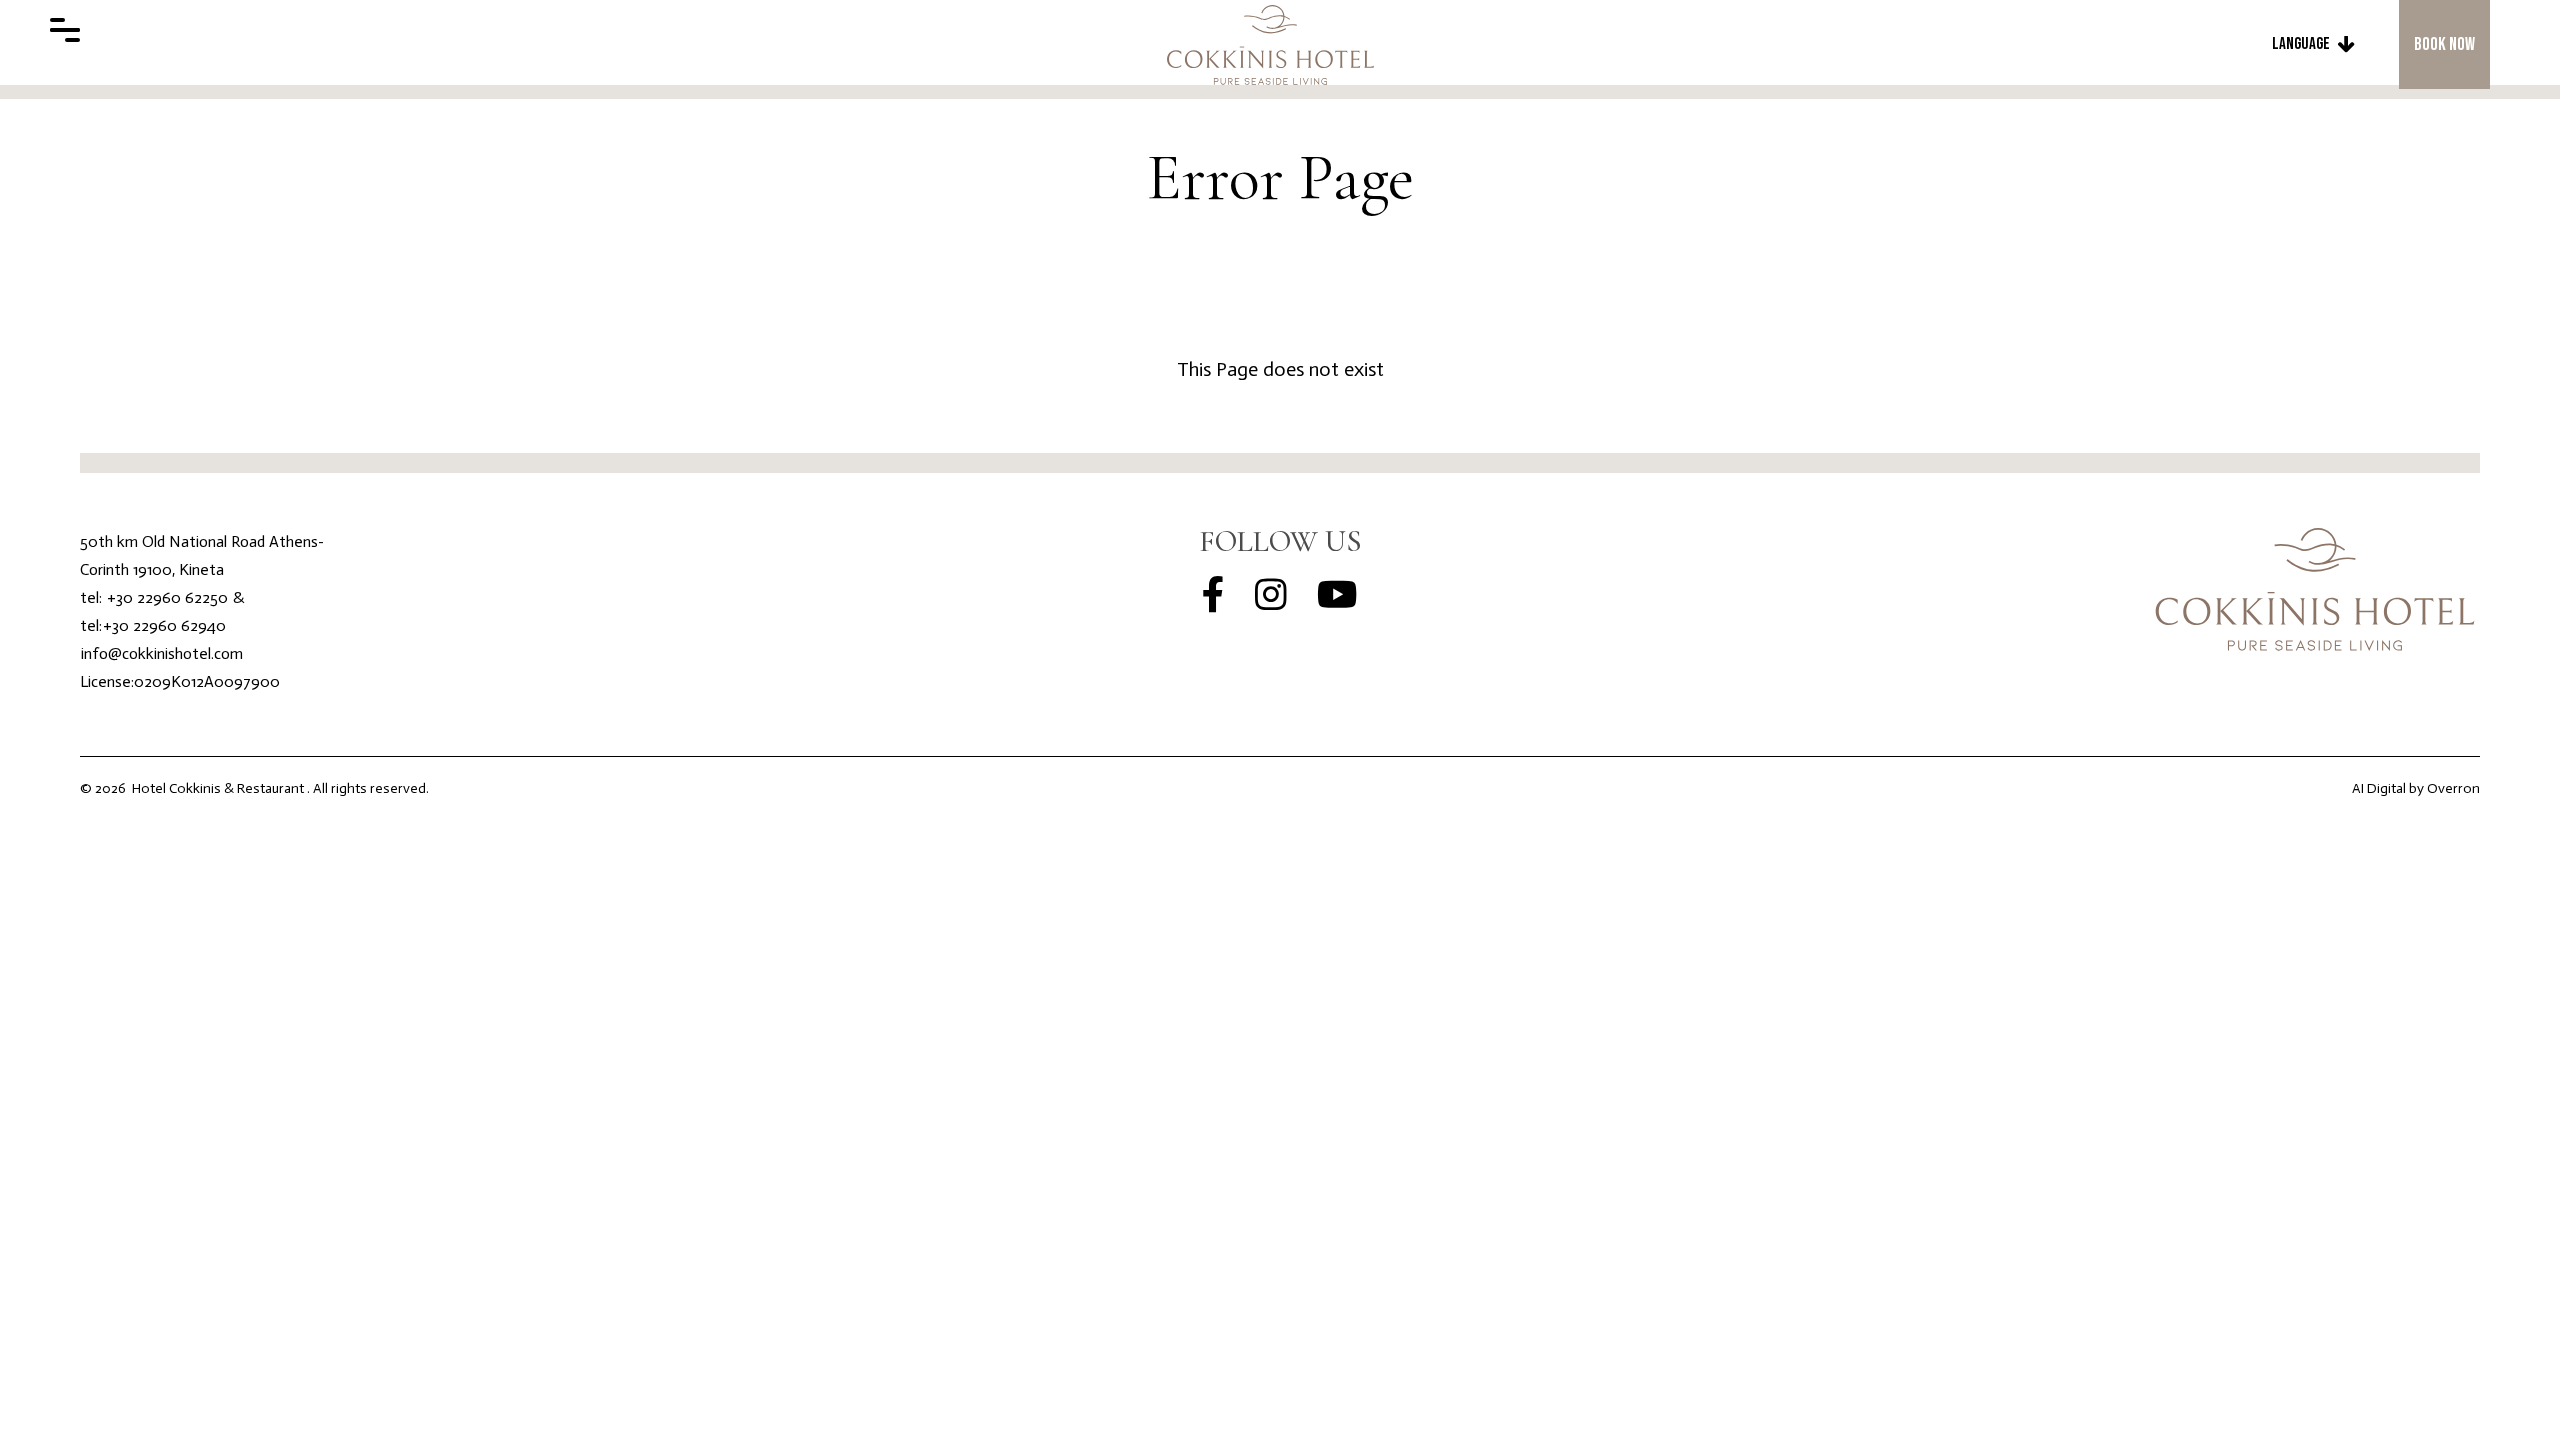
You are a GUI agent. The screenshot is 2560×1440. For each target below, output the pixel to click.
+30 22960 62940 (164, 625)
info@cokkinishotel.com (162, 653)
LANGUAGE (2301, 44)
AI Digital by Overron (2416, 788)
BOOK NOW (2444, 44)
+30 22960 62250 (167, 597)
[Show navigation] (65, 30)
